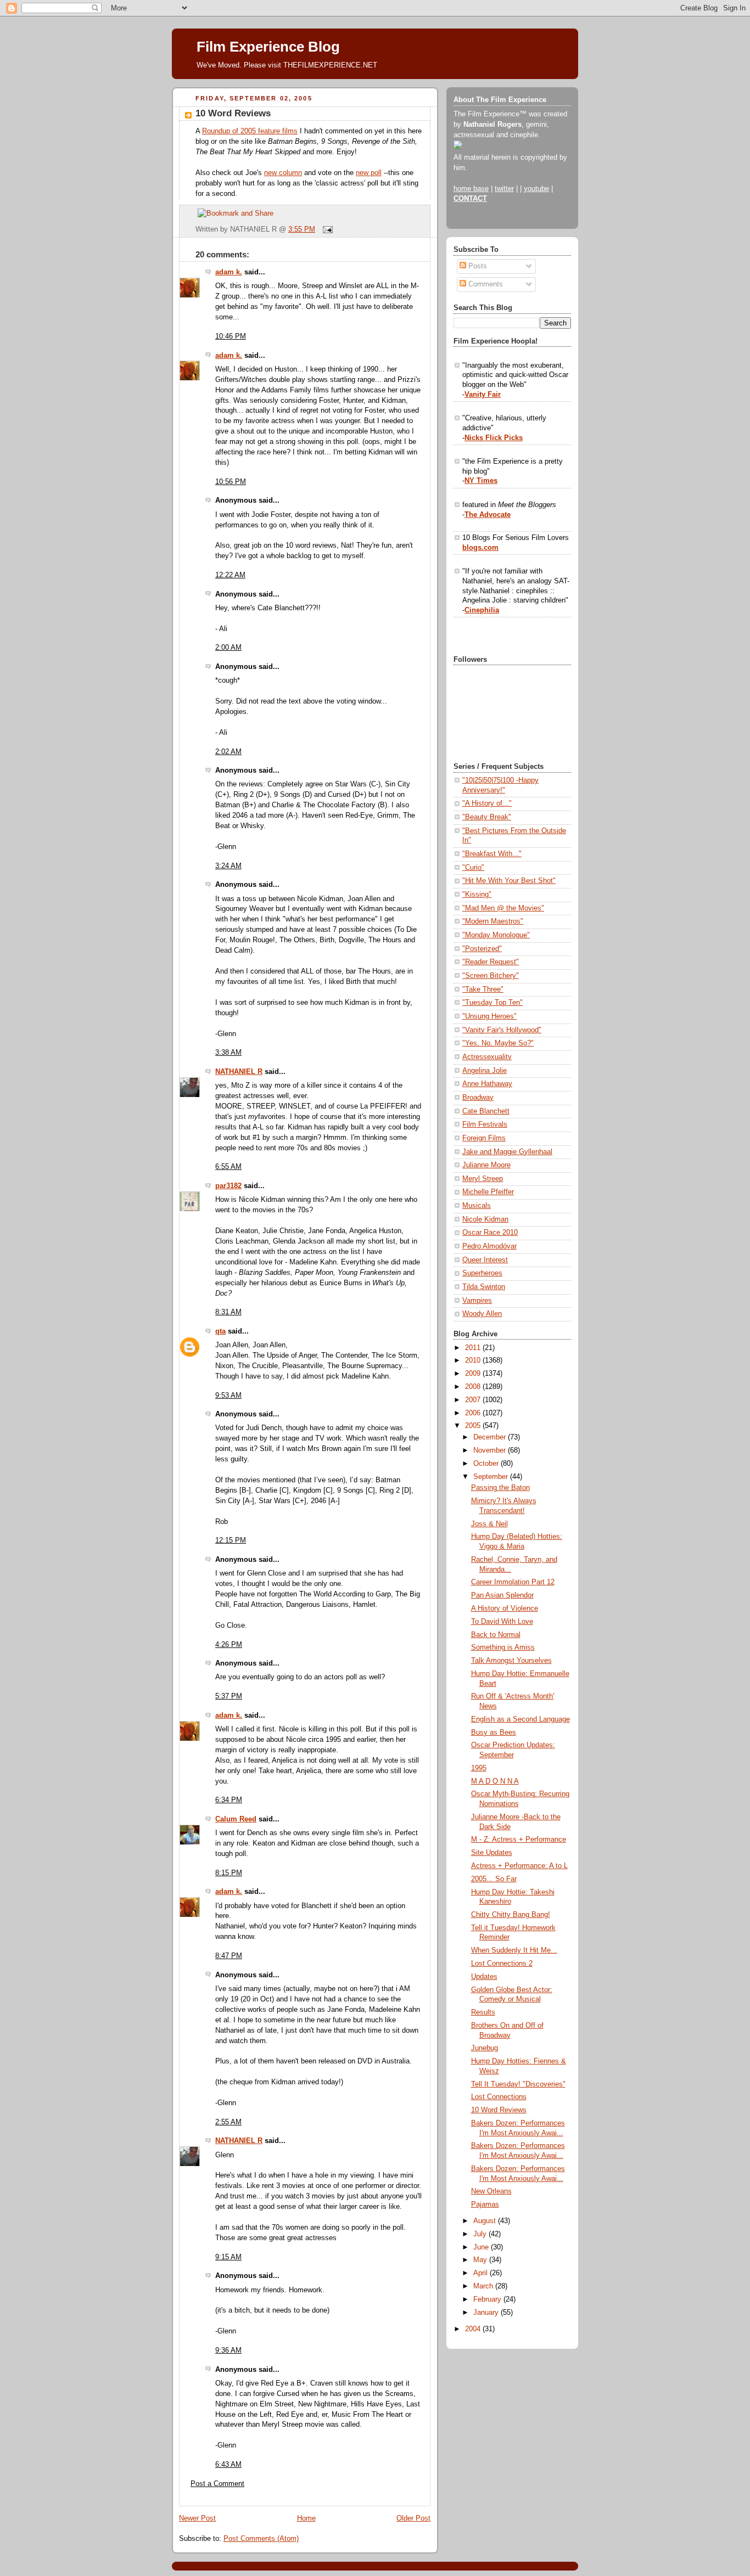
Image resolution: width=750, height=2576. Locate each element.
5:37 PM (229, 1696)
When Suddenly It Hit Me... (514, 1950)
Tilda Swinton (484, 1287)
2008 (474, 1387)
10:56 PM (231, 482)
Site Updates (492, 1853)
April (482, 2273)
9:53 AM (228, 1396)
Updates (484, 1977)
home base (471, 189)
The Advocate (488, 515)
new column (283, 173)
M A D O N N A (495, 1781)
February (488, 2299)
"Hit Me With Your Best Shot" (509, 881)
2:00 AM (228, 648)
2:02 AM (228, 752)
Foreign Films (484, 1138)
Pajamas (485, 2204)
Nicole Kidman (485, 1219)
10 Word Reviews (233, 113)
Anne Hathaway (487, 1084)
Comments (485, 284)
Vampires (477, 1301)
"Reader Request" (491, 962)
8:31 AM (228, 1312)
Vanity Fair (483, 395)
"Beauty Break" (487, 817)
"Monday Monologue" (496, 935)
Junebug (485, 2048)
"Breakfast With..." (492, 854)
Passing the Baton (500, 1488)
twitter (504, 189)
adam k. (229, 272)
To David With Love (502, 1622)
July (481, 2234)
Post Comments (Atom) (261, 2539)
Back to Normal (496, 1635)
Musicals (477, 1206)
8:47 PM (229, 1956)
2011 (474, 1348)
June (482, 2247)
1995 (479, 1768)
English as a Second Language (520, 1719)
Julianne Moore (486, 1165)
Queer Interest (485, 1260)
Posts (477, 266)
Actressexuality (487, 1057)
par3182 (228, 1186)
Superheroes (482, 1273)
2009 (474, 1374)
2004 (474, 2329)
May (481, 2260)
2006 (474, 1413)
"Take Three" (483, 989)
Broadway (478, 1098)
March (484, 2286)
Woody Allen (482, 1314)
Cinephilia (482, 610)
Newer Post (197, 2518)
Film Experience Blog (268, 47)
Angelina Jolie (485, 1071)
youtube (536, 189)
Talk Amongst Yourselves (511, 1661)
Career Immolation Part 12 (513, 1582)
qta (220, 1331)
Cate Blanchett (486, 1111)
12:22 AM (230, 575)
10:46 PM (231, 336)
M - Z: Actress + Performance (519, 1840)
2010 (474, 1360)
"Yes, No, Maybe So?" (498, 1043)
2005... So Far (494, 1879)
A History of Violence (505, 1608)
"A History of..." (487, 803)
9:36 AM (228, 2350)
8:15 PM (229, 1873)
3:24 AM (228, 866)
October (487, 1464)
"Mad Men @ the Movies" (503, 908)
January (487, 2313)
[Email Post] (326, 229)
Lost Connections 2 (502, 1964)
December (491, 1437)
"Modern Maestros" (493, 921)
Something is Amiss (503, 1647)
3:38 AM (228, 1053)
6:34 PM (229, 1800)
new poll (369, 173)
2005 (474, 1426)
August (486, 2221)
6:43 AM (228, 2465)
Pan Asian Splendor (502, 1595)
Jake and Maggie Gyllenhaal (507, 1152)
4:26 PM (229, 1645)
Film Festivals (485, 1124)
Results (483, 2012)
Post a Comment (217, 2484)
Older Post (413, 2518)
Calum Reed (236, 1819)
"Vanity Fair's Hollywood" (502, 1030)
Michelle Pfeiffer (488, 1192)
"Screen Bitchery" (491, 976)
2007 (474, 1400)
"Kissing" (477, 895)
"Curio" (473, 868)
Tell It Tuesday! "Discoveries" (518, 2084)
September (492, 1477)
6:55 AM (228, 1167)
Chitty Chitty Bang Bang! (511, 1915)
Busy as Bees (494, 1733)
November (491, 1450)
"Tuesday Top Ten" (492, 1003)
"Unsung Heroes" (489, 1016)
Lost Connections (499, 2097)
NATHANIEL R (239, 1072)
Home (306, 2518)
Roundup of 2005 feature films (250, 131)
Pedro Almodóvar (489, 1246)
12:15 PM (231, 1540)
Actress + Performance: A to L (519, 1866)
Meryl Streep (483, 1179)
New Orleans (491, 2191)
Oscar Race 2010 (490, 1233)
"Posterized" (482, 949)
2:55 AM (228, 2122)
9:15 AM (228, 2257)
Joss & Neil (489, 1524)
